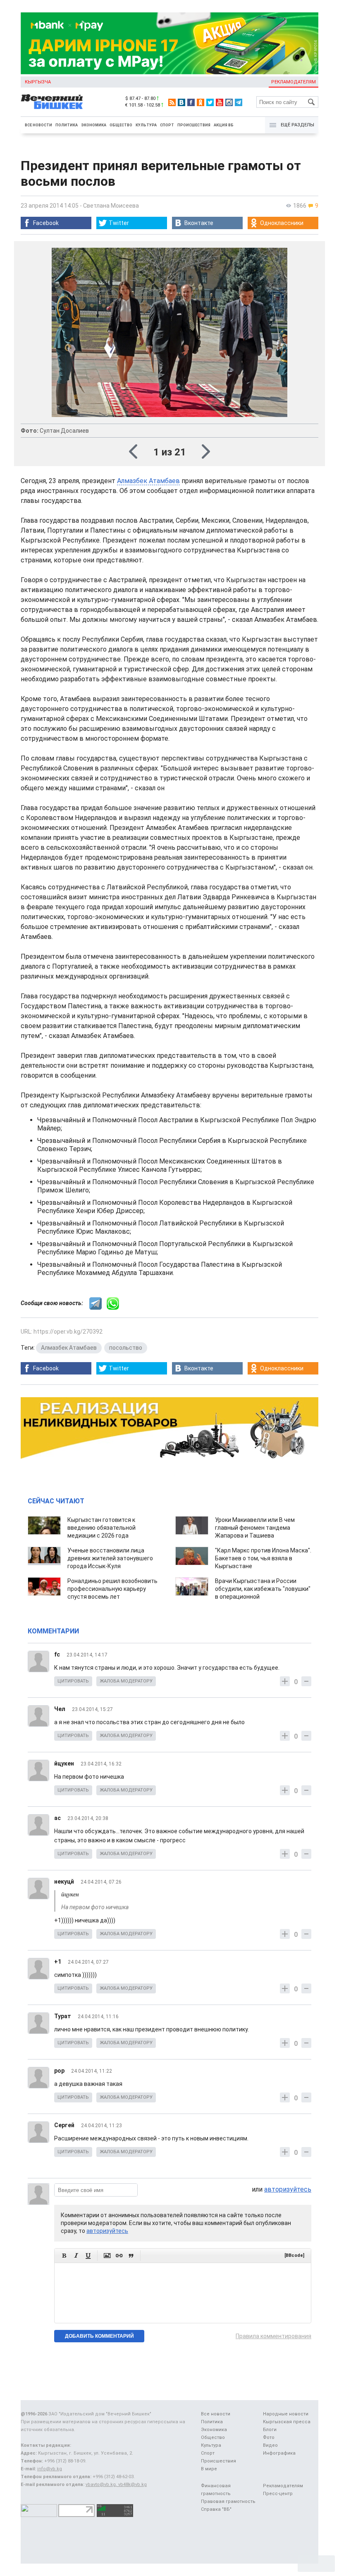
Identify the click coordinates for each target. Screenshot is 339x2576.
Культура (146, 125)
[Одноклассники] (201, 102)
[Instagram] (229, 102)
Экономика (94, 125)
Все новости (38, 125)
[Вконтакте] (181, 102)
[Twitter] (210, 102)
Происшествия (194, 125)
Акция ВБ (224, 125)
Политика (67, 125)
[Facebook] (191, 102)
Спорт (167, 125)
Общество (121, 125)
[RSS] (172, 102)
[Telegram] (239, 102)
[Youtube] (220, 102)
